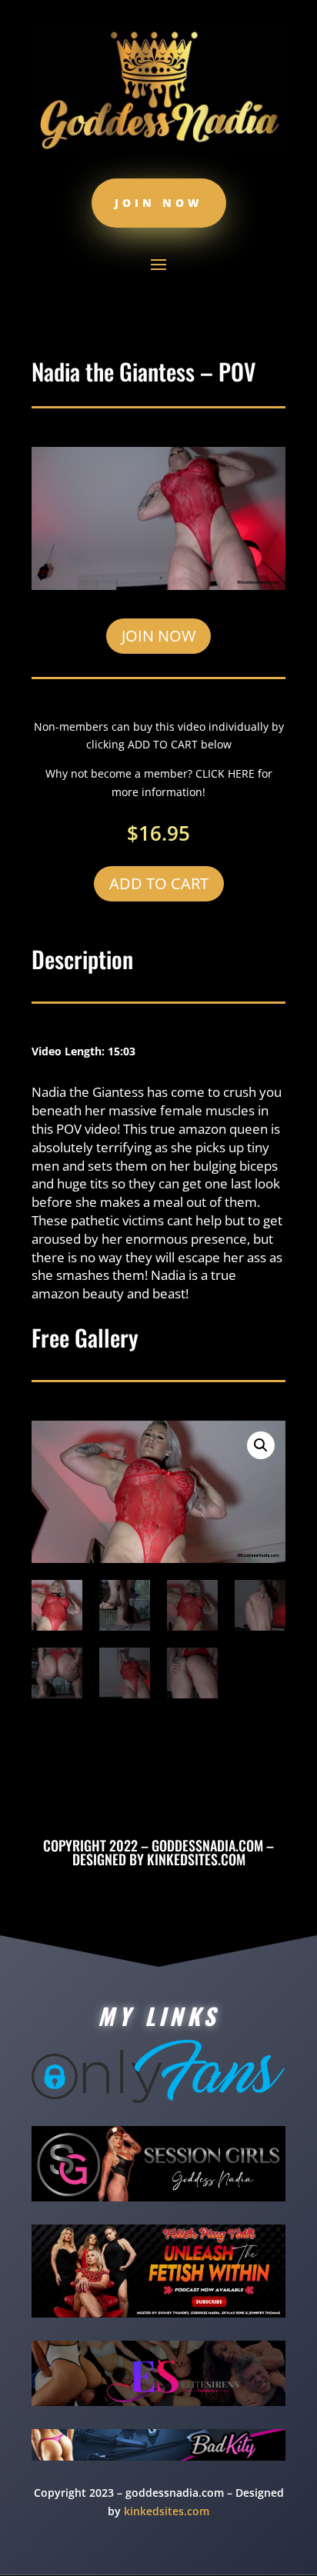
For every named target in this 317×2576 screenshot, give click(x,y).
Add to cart (159, 883)
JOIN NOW (158, 636)
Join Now (159, 203)
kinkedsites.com (196, 1859)
